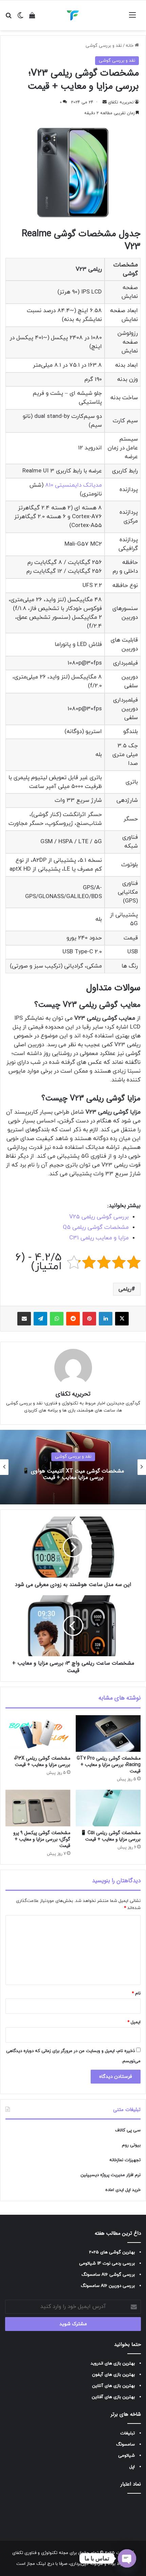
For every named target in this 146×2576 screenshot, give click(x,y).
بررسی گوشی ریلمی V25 (99, 1217)
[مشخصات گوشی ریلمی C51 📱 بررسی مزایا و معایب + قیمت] (108, 1808)
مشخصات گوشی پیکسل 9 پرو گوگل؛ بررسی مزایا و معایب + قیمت (42, 1839)
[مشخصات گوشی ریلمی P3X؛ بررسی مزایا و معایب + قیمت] (38, 1733)
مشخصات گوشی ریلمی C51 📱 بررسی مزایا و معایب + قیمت (111, 1836)
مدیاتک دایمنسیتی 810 (74, 485)
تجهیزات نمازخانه (125, 2160)
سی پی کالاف (128, 2130)
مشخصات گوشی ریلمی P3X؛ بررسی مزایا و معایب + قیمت (42, 1761)
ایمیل (134, 2022)
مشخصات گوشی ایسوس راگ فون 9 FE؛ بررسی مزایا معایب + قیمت (73, 1474)
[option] (73, 1467)
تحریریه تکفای (121, 102)
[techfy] (73, 15)
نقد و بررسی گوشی (104, 46)
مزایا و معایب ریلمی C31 (99, 1238)
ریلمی (125, 1289)
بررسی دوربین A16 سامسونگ (108, 2286)
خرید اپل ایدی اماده (123, 2190)
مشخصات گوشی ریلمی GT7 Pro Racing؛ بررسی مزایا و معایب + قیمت (109, 1765)
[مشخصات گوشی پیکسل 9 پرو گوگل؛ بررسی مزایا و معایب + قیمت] (38, 1808)
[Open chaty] (127, 2558)
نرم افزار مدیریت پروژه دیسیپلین (111, 2175)
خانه (130, 46)
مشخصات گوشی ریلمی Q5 (96, 1228)
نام (136, 1993)
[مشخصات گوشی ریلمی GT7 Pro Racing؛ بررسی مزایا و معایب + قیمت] (108, 1733)
